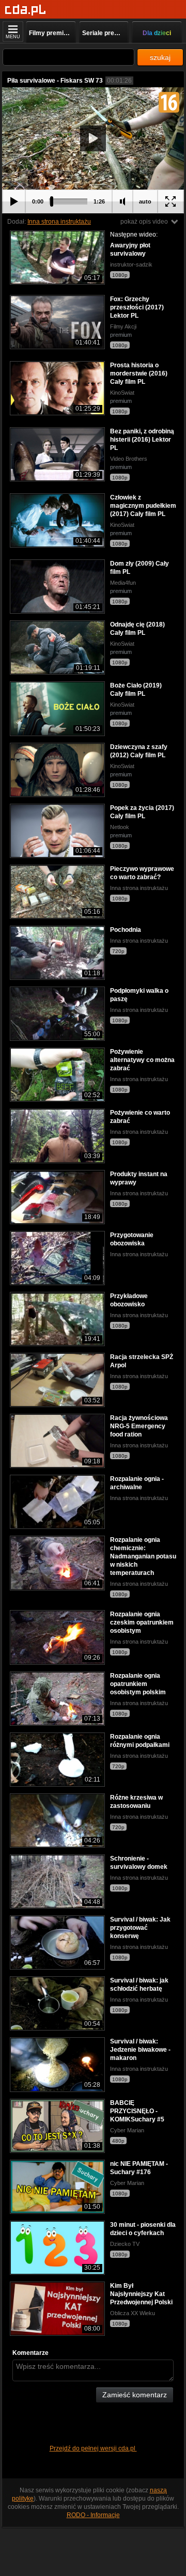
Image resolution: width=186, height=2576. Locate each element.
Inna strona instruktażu (59, 222)
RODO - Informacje (93, 2515)
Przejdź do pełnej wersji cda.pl (93, 2448)
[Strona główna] (26, 10)
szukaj (160, 57)
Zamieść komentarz (135, 2395)
